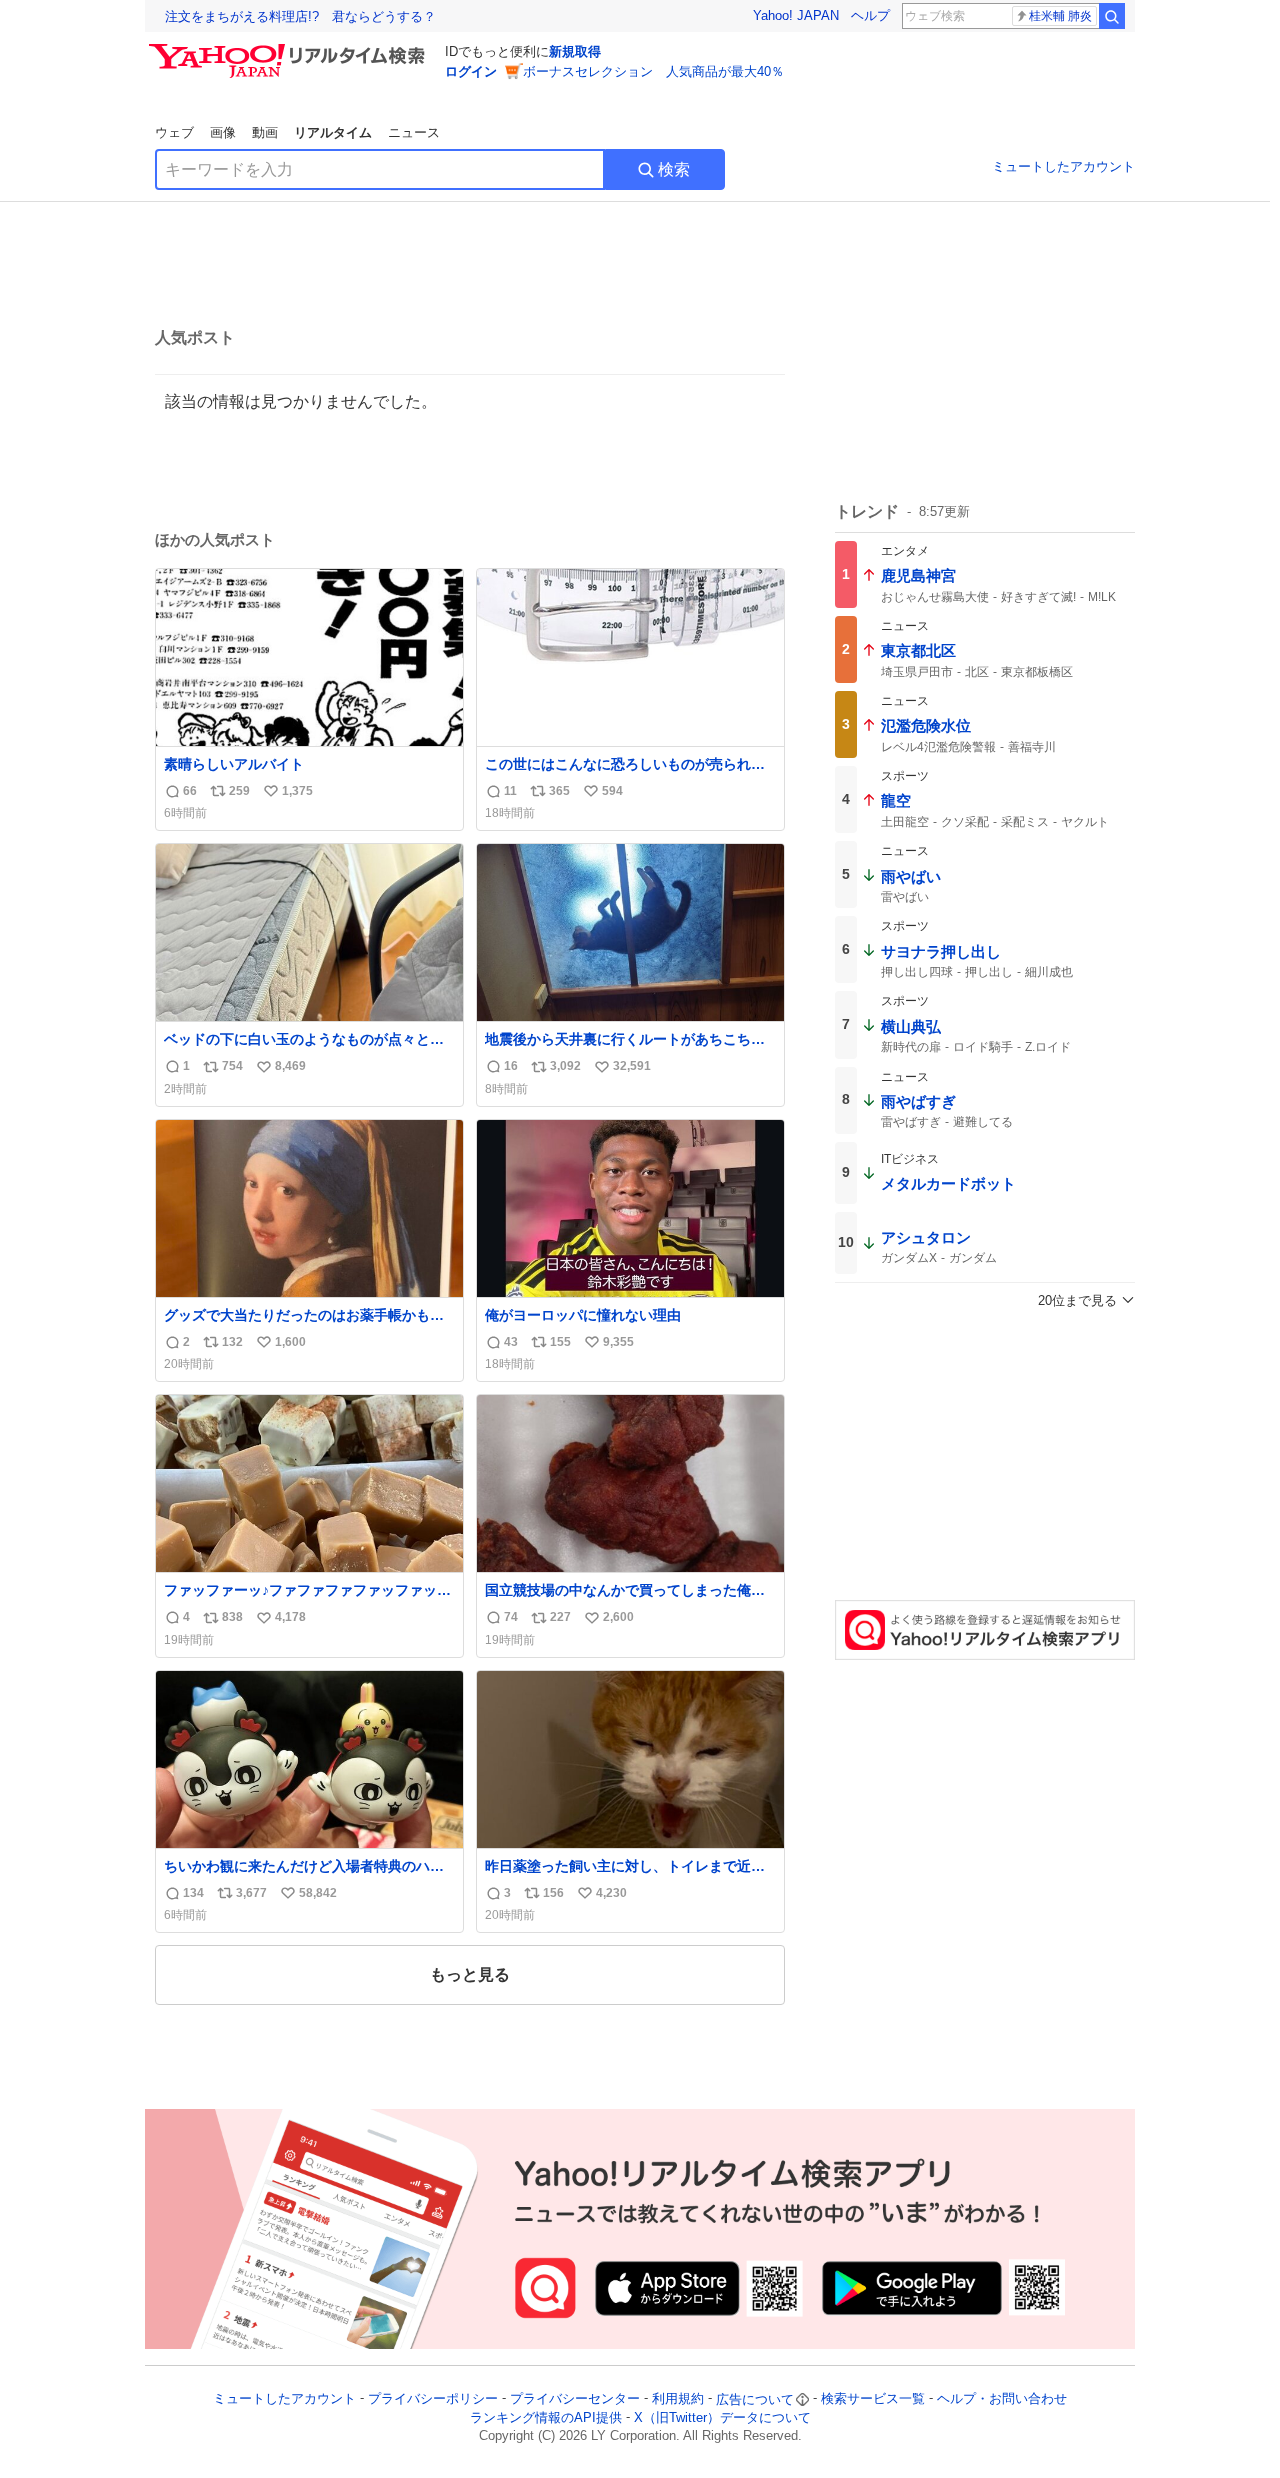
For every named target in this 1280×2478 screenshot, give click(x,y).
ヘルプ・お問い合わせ (1002, 2399)
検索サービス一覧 (873, 2399)
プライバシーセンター (575, 2399)
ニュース (414, 132)
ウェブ (174, 132)
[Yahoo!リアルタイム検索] (290, 49)
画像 (223, 132)
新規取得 (575, 51)
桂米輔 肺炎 (1060, 16)
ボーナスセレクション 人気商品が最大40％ (653, 71)
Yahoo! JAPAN (796, 15)
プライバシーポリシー (433, 2399)
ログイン (471, 71)
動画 (265, 132)
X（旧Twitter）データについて (722, 2417)
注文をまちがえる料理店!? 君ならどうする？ (300, 16)
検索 (674, 169)
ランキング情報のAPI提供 (546, 2417)
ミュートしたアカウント (1063, 166)
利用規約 (678, 2399)
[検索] (1112, 16)
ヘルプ (870, 15)
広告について (755, 2399)
